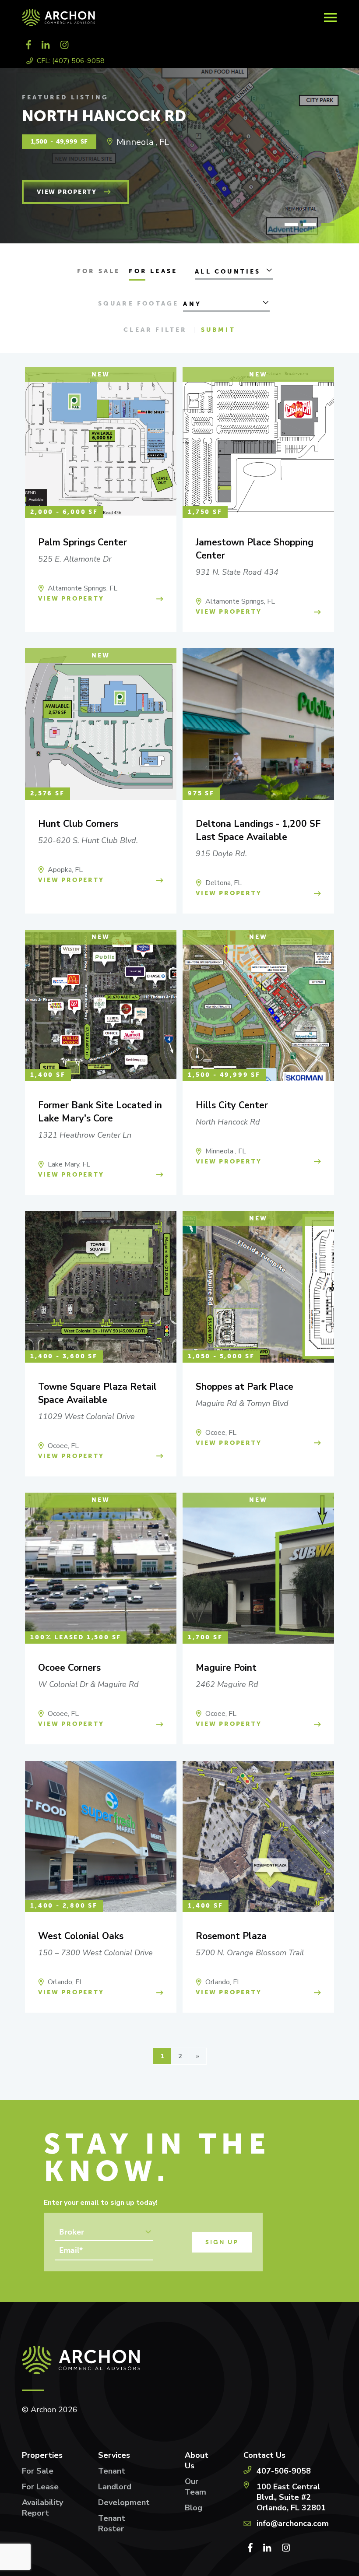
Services (114, 2455)
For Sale (99, 271)
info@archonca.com (293, 2523)
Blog (194, 2508)
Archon (140, 18)
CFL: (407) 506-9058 (71, 61)
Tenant (112, 2471)
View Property (67, 192)
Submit (218, 330)
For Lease (153, 271)
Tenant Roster (112, 2523)
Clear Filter (155, 330)
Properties (42, 2455)
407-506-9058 (284, 2471)
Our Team (195, 2487)
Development (124, 2502)
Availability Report (42, 2508)
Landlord (115, 2487)
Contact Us (264, 2455)
